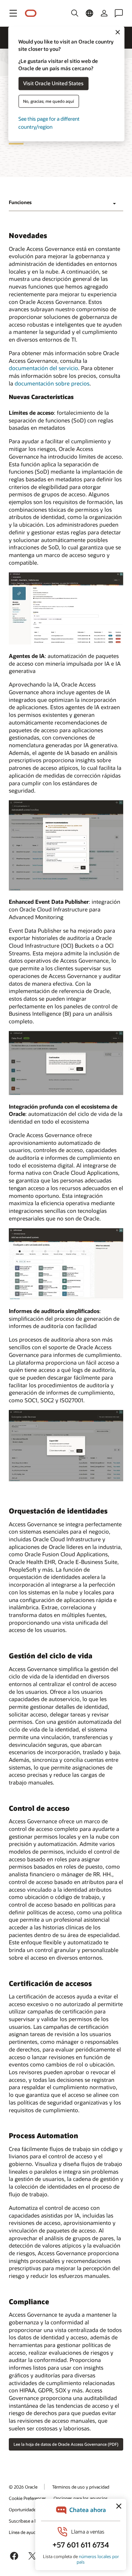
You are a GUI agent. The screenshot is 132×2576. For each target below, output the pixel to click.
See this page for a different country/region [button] (49, 123)
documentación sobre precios (52, 383)
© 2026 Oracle (23, 2487)
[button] (13, 13)
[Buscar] (75, 13)
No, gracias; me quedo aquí (49, 101)
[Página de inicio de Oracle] (31, 13)
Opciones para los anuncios (81, 2498)
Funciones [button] (20, 202)
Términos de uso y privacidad (81, 2487)
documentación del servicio (43, 368)
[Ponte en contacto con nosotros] (119, 13)
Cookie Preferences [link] (27, 2498)
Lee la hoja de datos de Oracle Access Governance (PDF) (66, 2444)
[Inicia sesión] (104, 13)
